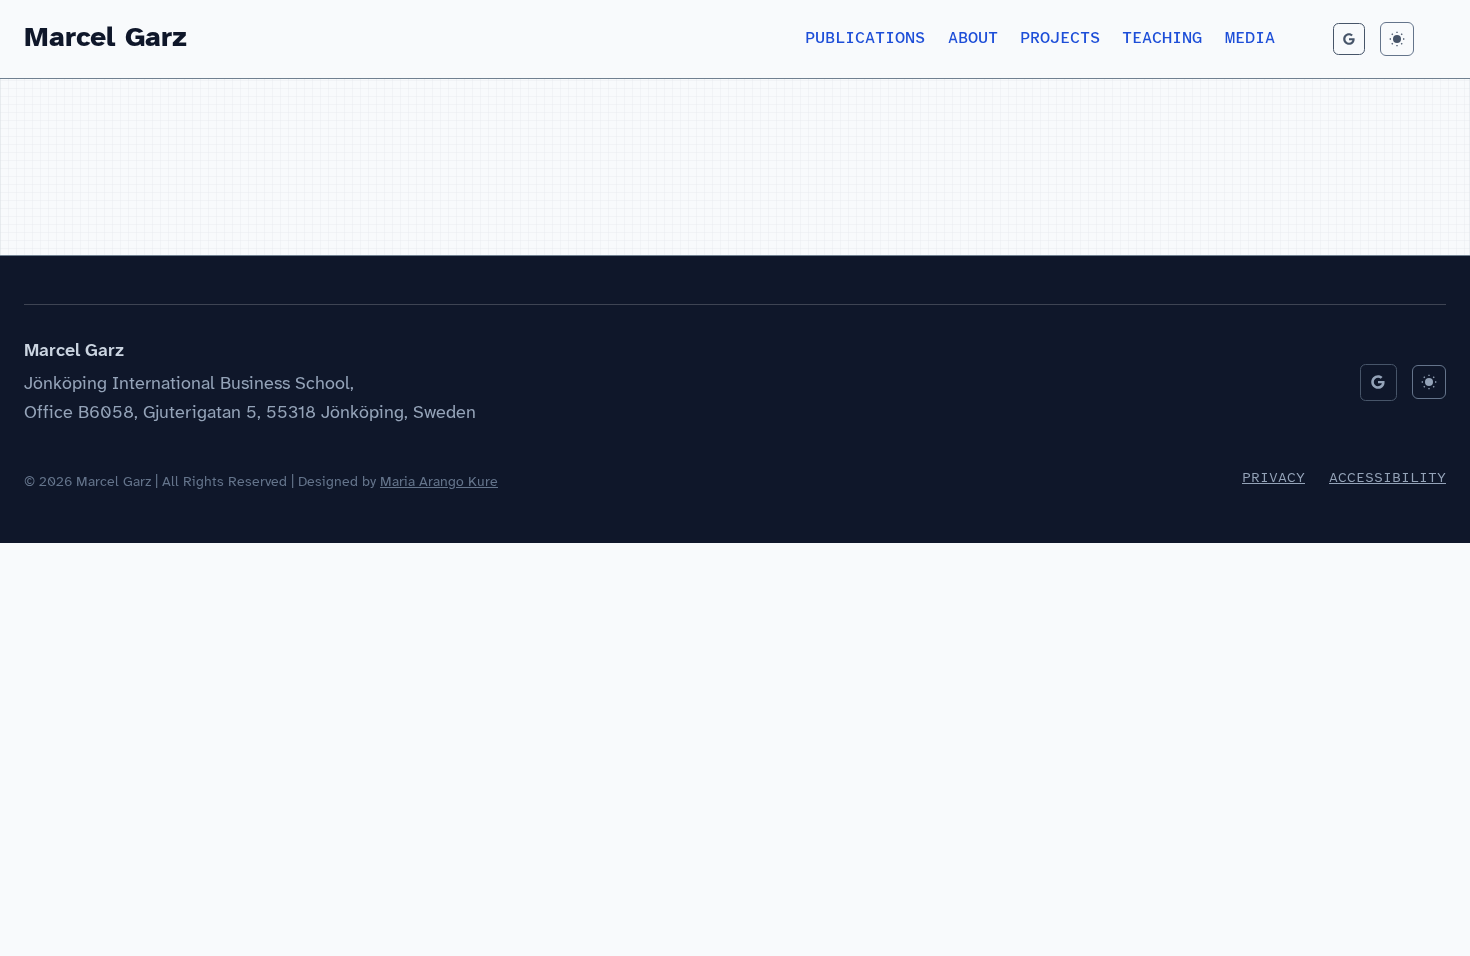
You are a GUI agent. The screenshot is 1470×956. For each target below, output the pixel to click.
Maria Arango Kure (439, 482)
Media (1250, 38)
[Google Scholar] (1349, 39)
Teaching (1162, 38)
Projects (1060, 38)
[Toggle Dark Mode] (1397, 39)
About (973, 38)
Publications (865, 38)
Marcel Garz (105, 38)
